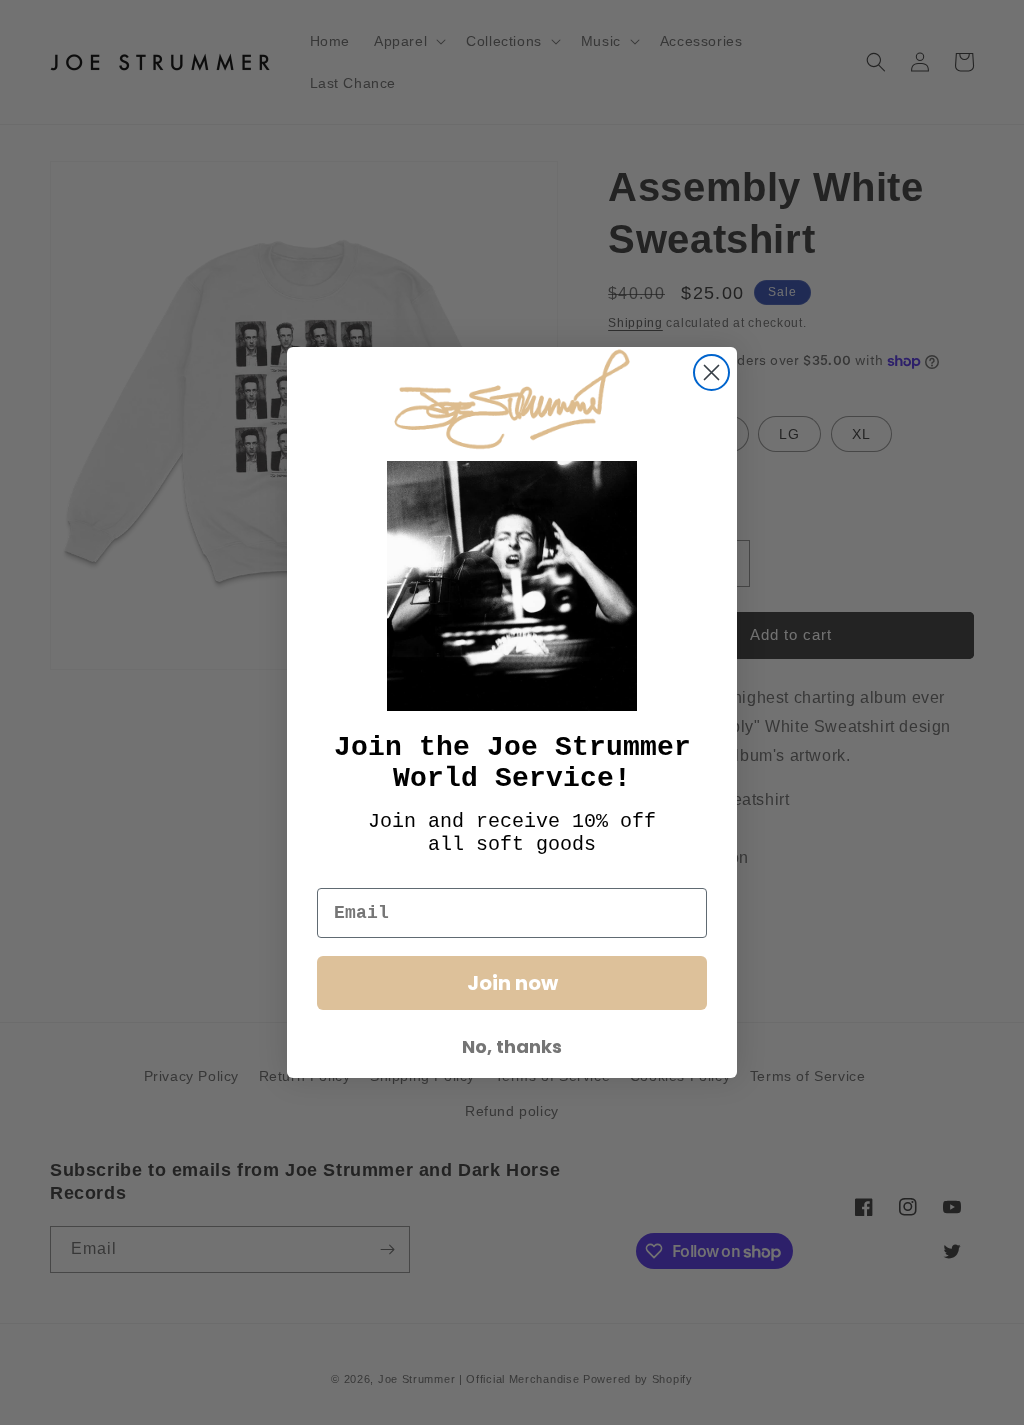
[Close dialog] (711, 372)
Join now (512, 983)
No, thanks (512, 1046)
